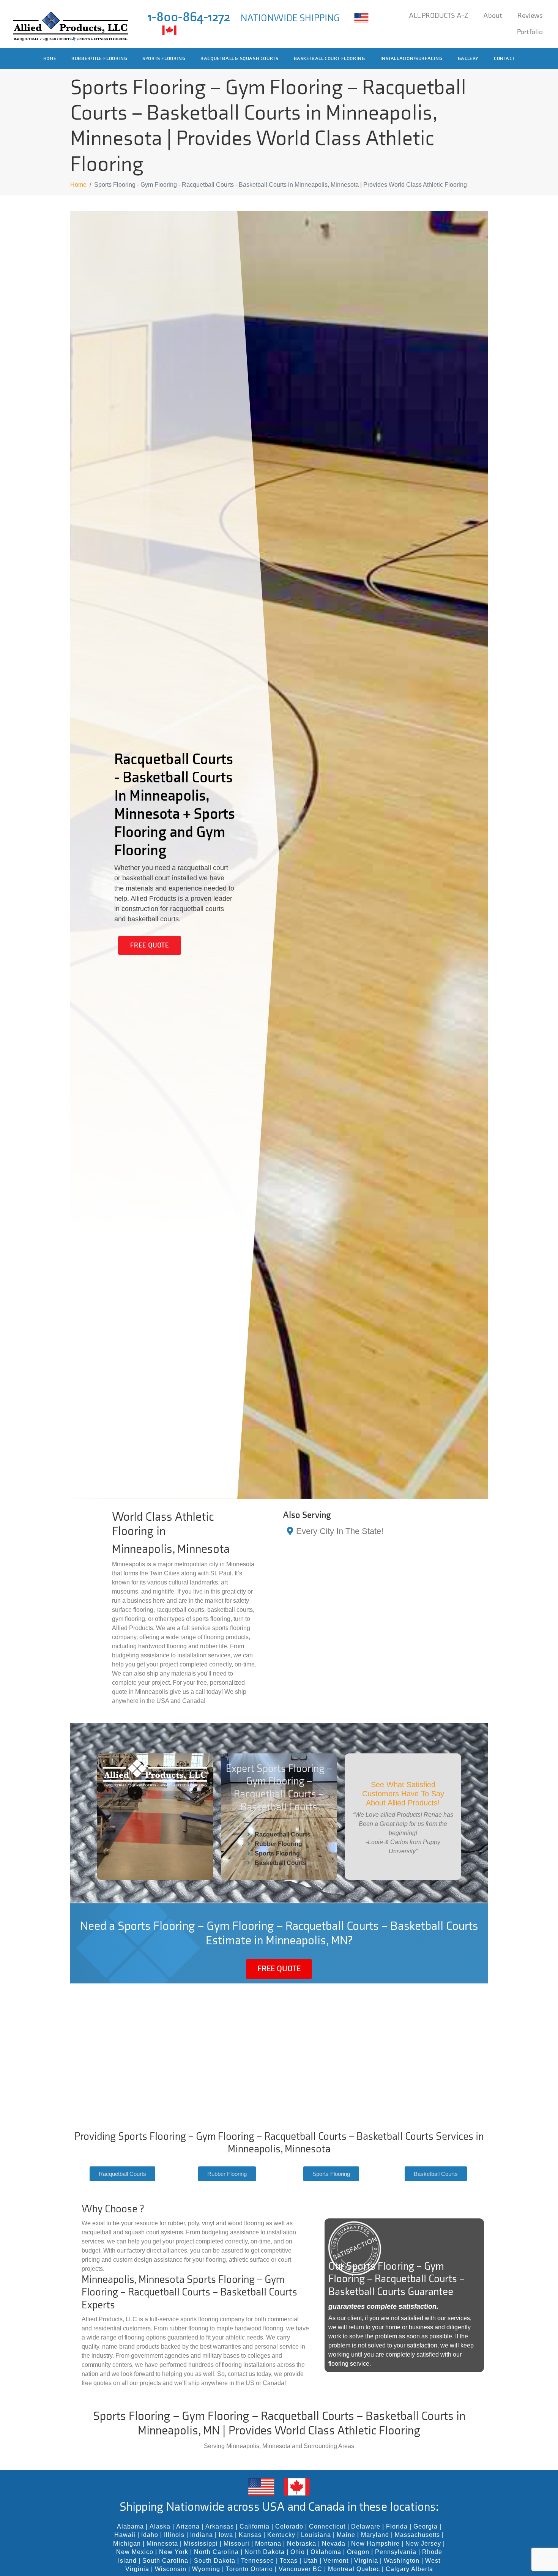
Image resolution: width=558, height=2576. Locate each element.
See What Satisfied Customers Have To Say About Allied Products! (403, 1794)
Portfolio (530, 32)
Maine (346, 2535)
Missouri (236, 2544)
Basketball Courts (281, 1863)
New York (174, 2552)
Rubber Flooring (278, 1844)
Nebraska (302, 2544)
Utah (311, 2561)
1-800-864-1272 (189, 17)
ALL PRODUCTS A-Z (438, 16)
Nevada (334, 2544)
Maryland (375, 2535)
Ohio (298, 2552)
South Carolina (165, 2561)
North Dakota (265, 2552)
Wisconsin (171, 2569)
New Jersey (423, 2544)
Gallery (468, 58)
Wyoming (206, 2569)
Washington (402, 2561)
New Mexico (135, 2552)
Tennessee (258, 2561)
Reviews (530, 16)
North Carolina (216, 2552)
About (493, 16)
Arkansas (220, 2526)
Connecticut (327, 2526)
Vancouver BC (300, 2569)
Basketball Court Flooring (329, 58)
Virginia (366, 2561)
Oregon (358, 2552)
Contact (504, 58)
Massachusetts (417, 2535)
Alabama (130, 2526)
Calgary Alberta (409, 2569)
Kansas (250, 2535)
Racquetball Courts (283, 1834)
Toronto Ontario (249, 2569)
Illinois (174, 2535)
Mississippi (201, 2544)
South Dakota (215, 2561)
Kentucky (281, 2535)
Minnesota (162, 2544)
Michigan (127, 2544)
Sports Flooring (164, 58)
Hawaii (125, 2535)
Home (50, 58)
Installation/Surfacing (411, 58)
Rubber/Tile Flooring (99, 58)
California (255, 2526)
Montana (268, 2544)
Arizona (188, 2526)
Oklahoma (326, 2552)
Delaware (366, 2526)
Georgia (426, 2526)
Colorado (289, 2526)
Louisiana (316, 2535)
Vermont (336, 2561)
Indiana (202, 2535)
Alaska (160, 2526)
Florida (397, 2526)
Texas (289, 2561)
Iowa (226, 2535)
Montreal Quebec (354, 2569)
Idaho (150, 2535)
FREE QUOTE (150, 945)
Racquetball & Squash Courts (239, 58)
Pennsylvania (396, 2552)
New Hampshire (375, 2544)
